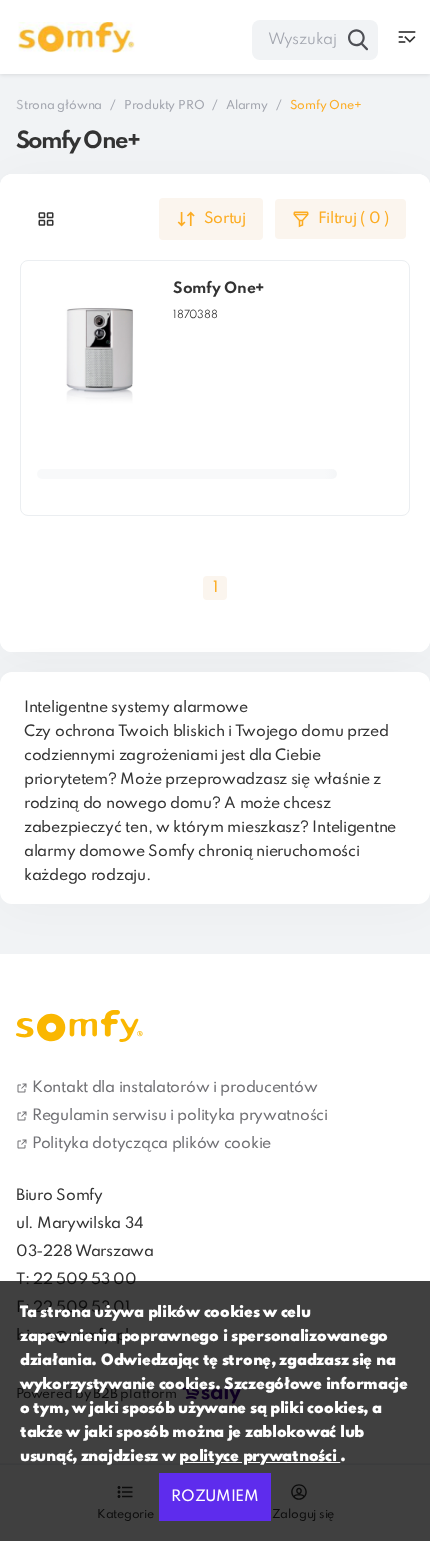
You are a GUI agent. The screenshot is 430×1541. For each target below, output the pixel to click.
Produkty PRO (164, 106)
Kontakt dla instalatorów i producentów (174, 1088)
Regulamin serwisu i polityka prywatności (180, 1116)
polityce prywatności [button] (259, 1457)
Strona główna (59, 106)
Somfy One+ (218, 289)
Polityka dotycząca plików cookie (151, 1144)
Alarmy (246, 106)
